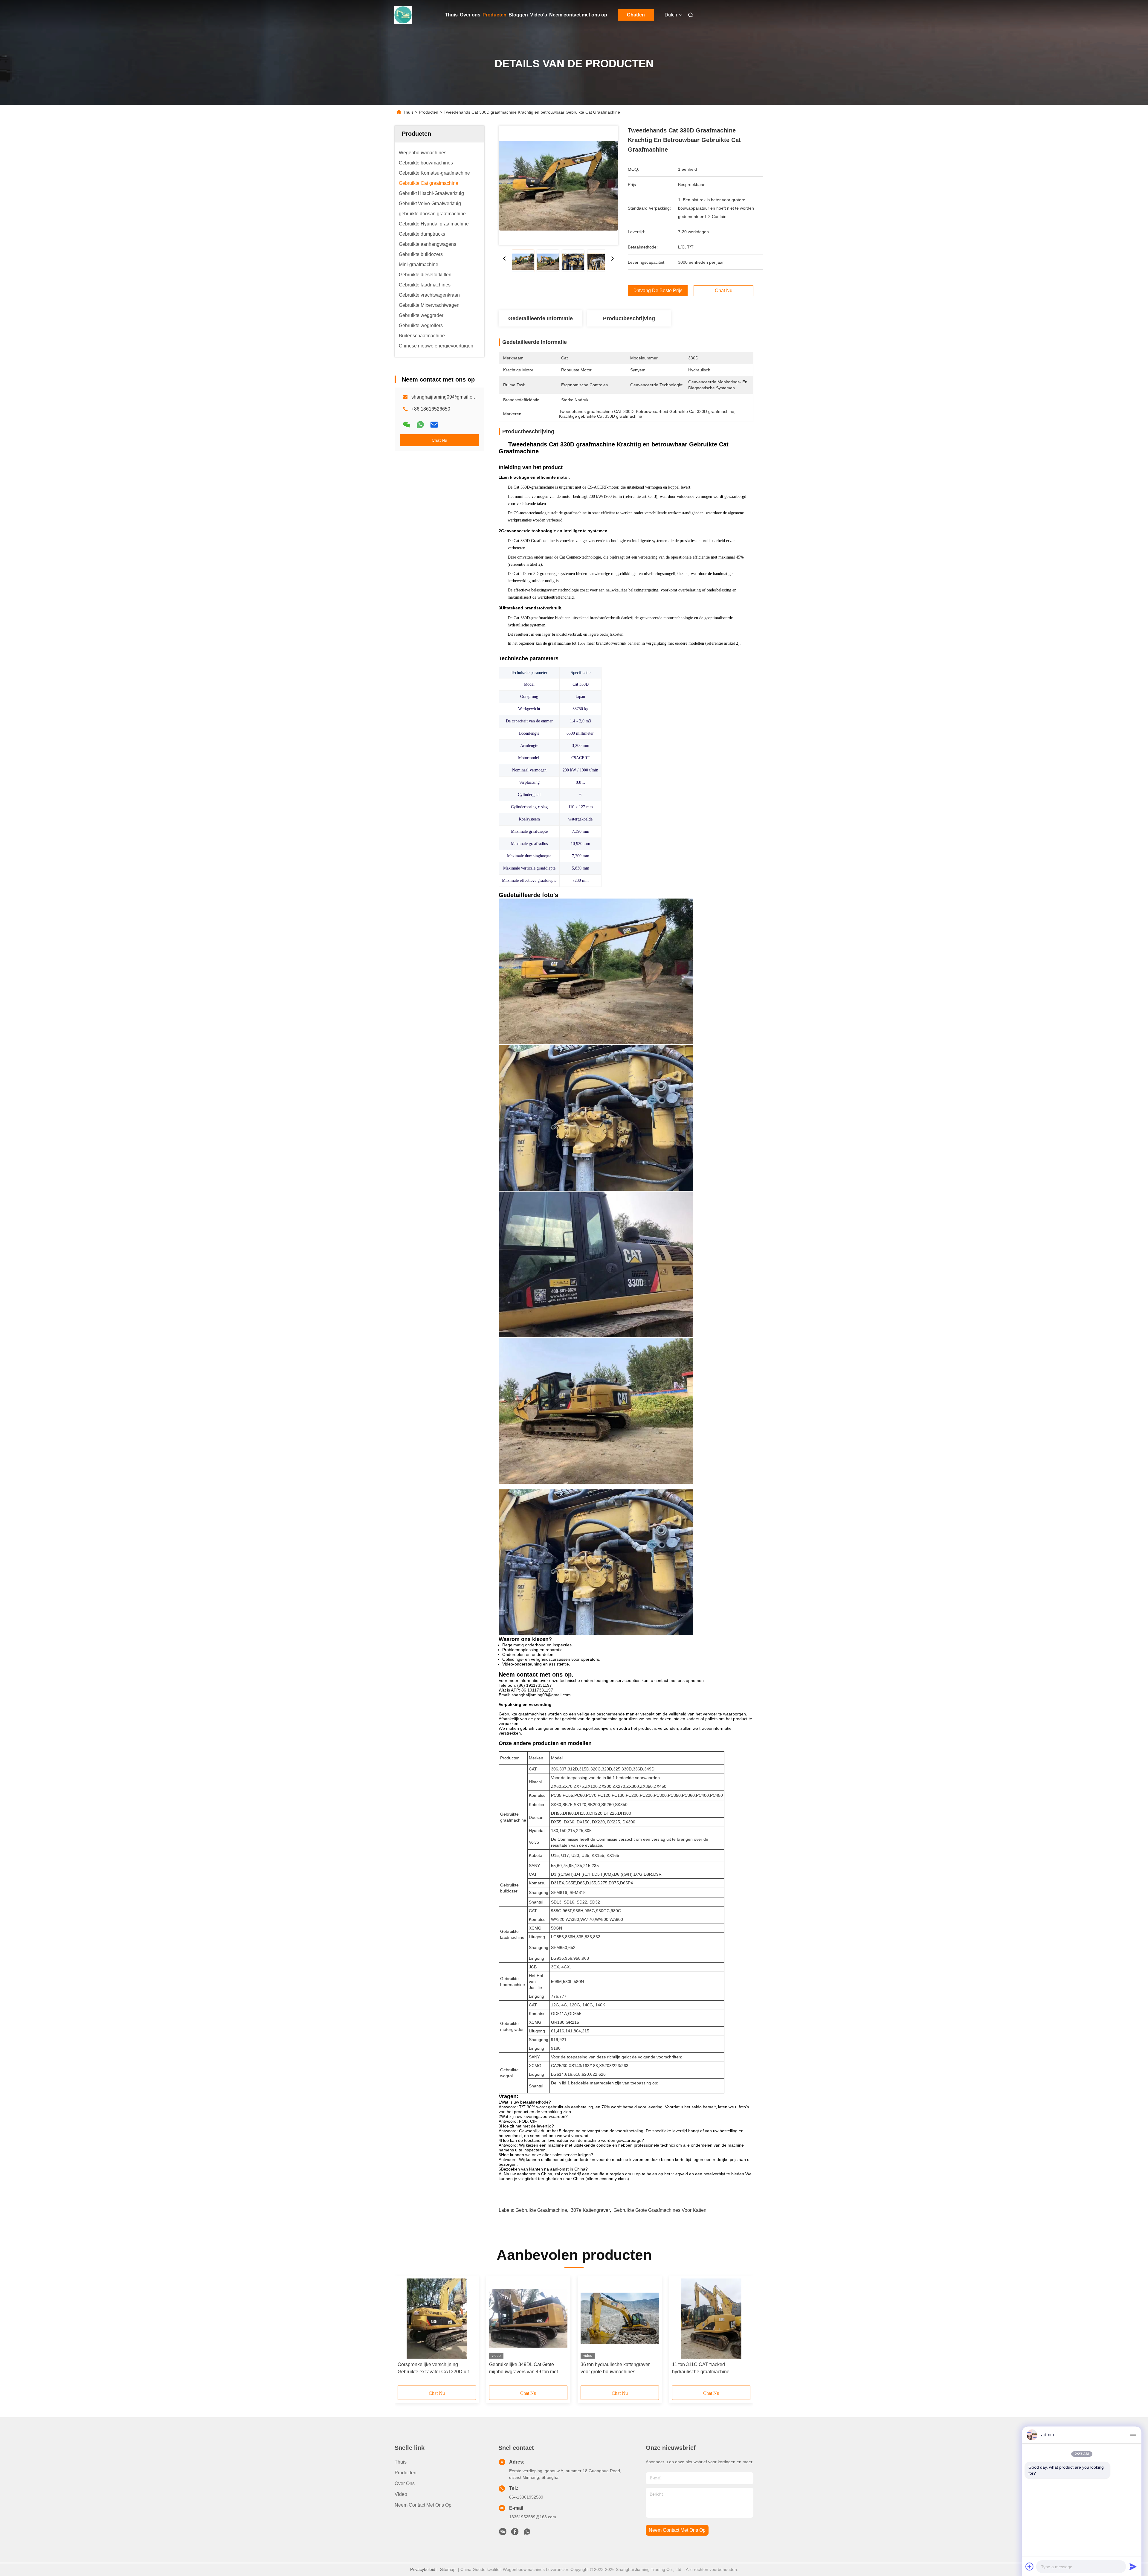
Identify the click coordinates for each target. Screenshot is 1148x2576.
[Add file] (1030, 2566)
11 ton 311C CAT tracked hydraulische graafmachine (701, 2368)
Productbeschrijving (629, 318)
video (401, 2494)
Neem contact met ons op (578, 15)
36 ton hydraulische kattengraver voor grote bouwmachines (615, 2368)
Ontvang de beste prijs (658, 291)
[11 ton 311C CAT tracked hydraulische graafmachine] (711, 2319)
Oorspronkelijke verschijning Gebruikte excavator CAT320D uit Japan (433, 2369)
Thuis (451, 15)
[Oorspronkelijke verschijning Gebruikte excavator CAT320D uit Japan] (437, 2319)
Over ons (470, 15)
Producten (494, 15)
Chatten (636, 15)
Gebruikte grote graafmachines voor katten (660, 2210)
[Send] (1133, 2566)
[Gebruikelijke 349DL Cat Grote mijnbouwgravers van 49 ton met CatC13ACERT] (528, 2319)
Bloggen (518, 15)
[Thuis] (403, 15)
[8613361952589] (527, 2533)
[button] (405, 2333)
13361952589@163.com (533, 2517)
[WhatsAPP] (420, 425)
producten (406, 2473)
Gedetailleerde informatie (541, 318)
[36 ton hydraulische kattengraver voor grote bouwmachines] (620, 2319)
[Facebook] (515, 2533)
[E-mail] (434, 425)
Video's (539, 15)
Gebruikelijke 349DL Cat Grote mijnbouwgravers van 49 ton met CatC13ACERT (523, 2369)
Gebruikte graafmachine (541, 2210)
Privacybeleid (423, 2569)
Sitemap (448, 2569)
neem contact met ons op (677, 2530)
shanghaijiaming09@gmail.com (445, 397)
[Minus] (1133, 2435)
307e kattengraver (590, 2210)
